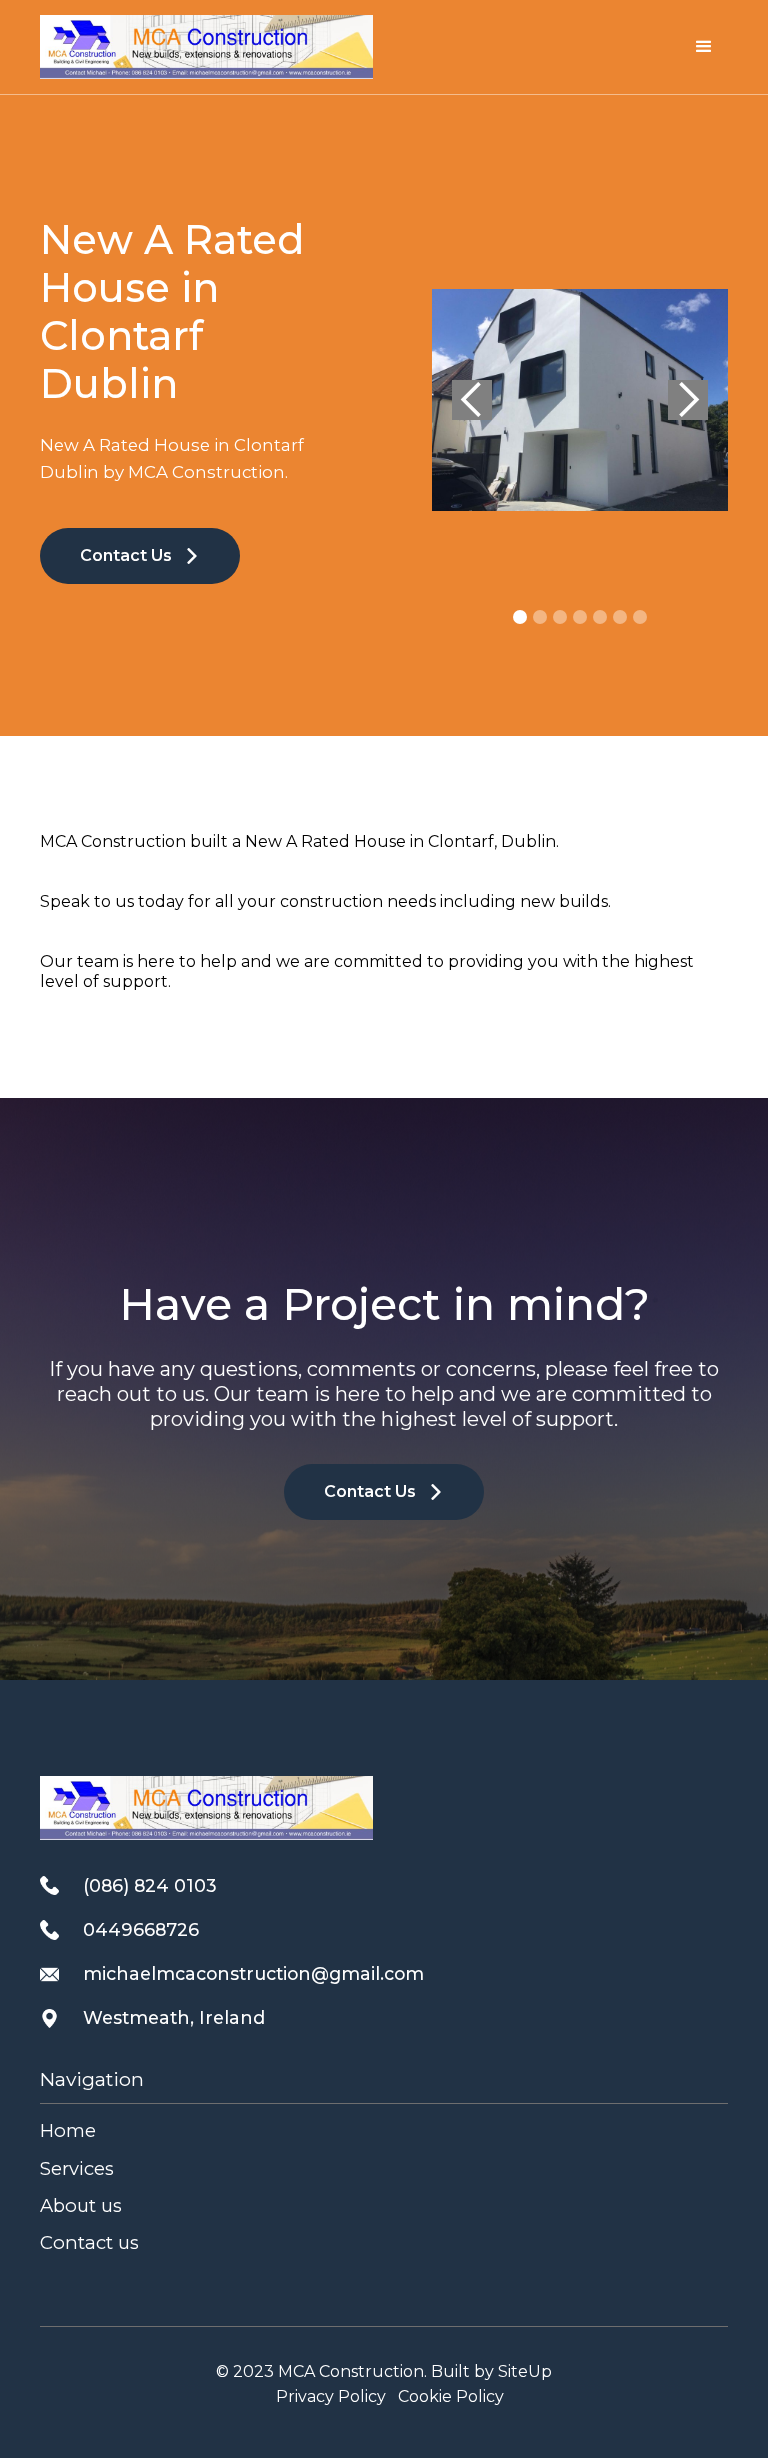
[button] (704, 47)
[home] (206, 47)
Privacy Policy (331, 2396)
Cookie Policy (451, 2396)
